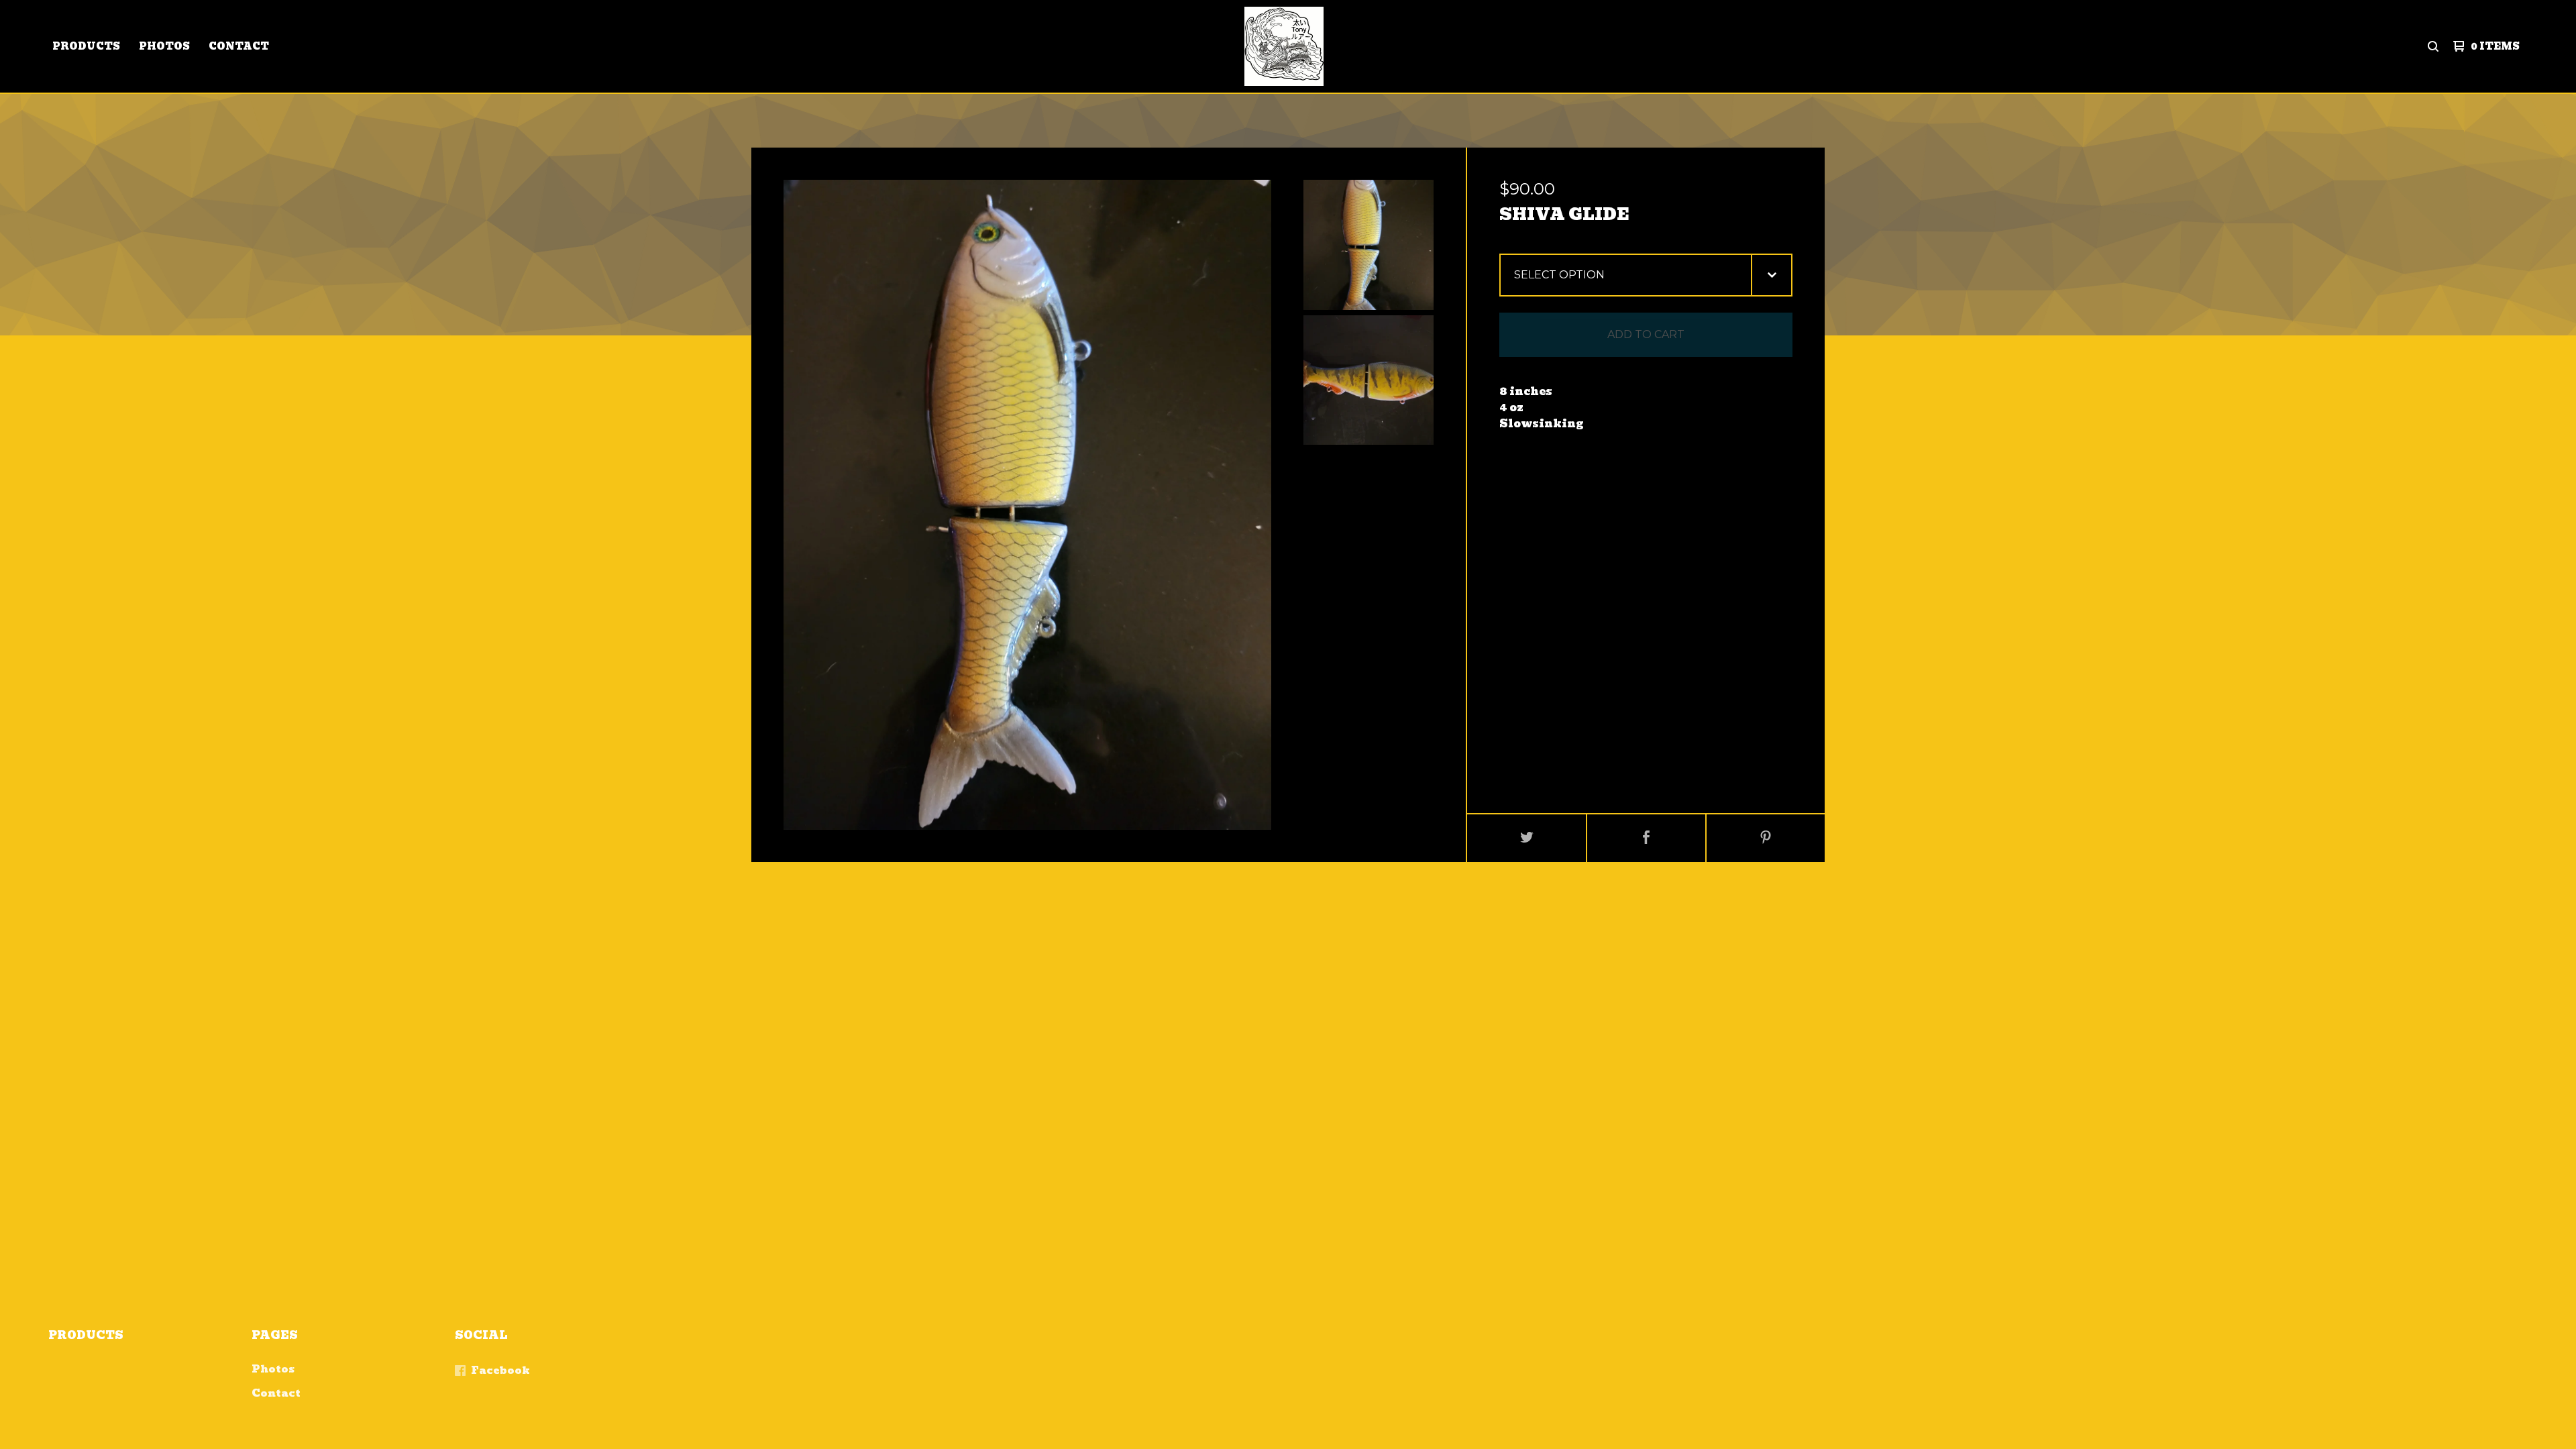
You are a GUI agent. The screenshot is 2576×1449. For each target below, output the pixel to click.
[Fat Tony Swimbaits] (1284, 46)
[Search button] (2433, 46)
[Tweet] (1527, 838)
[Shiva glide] (1368, 245)
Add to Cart (1646, 334)
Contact (239, 46)
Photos (164, 46)
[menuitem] (86, 46)
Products (86, 46)
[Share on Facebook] (1646, 838)
